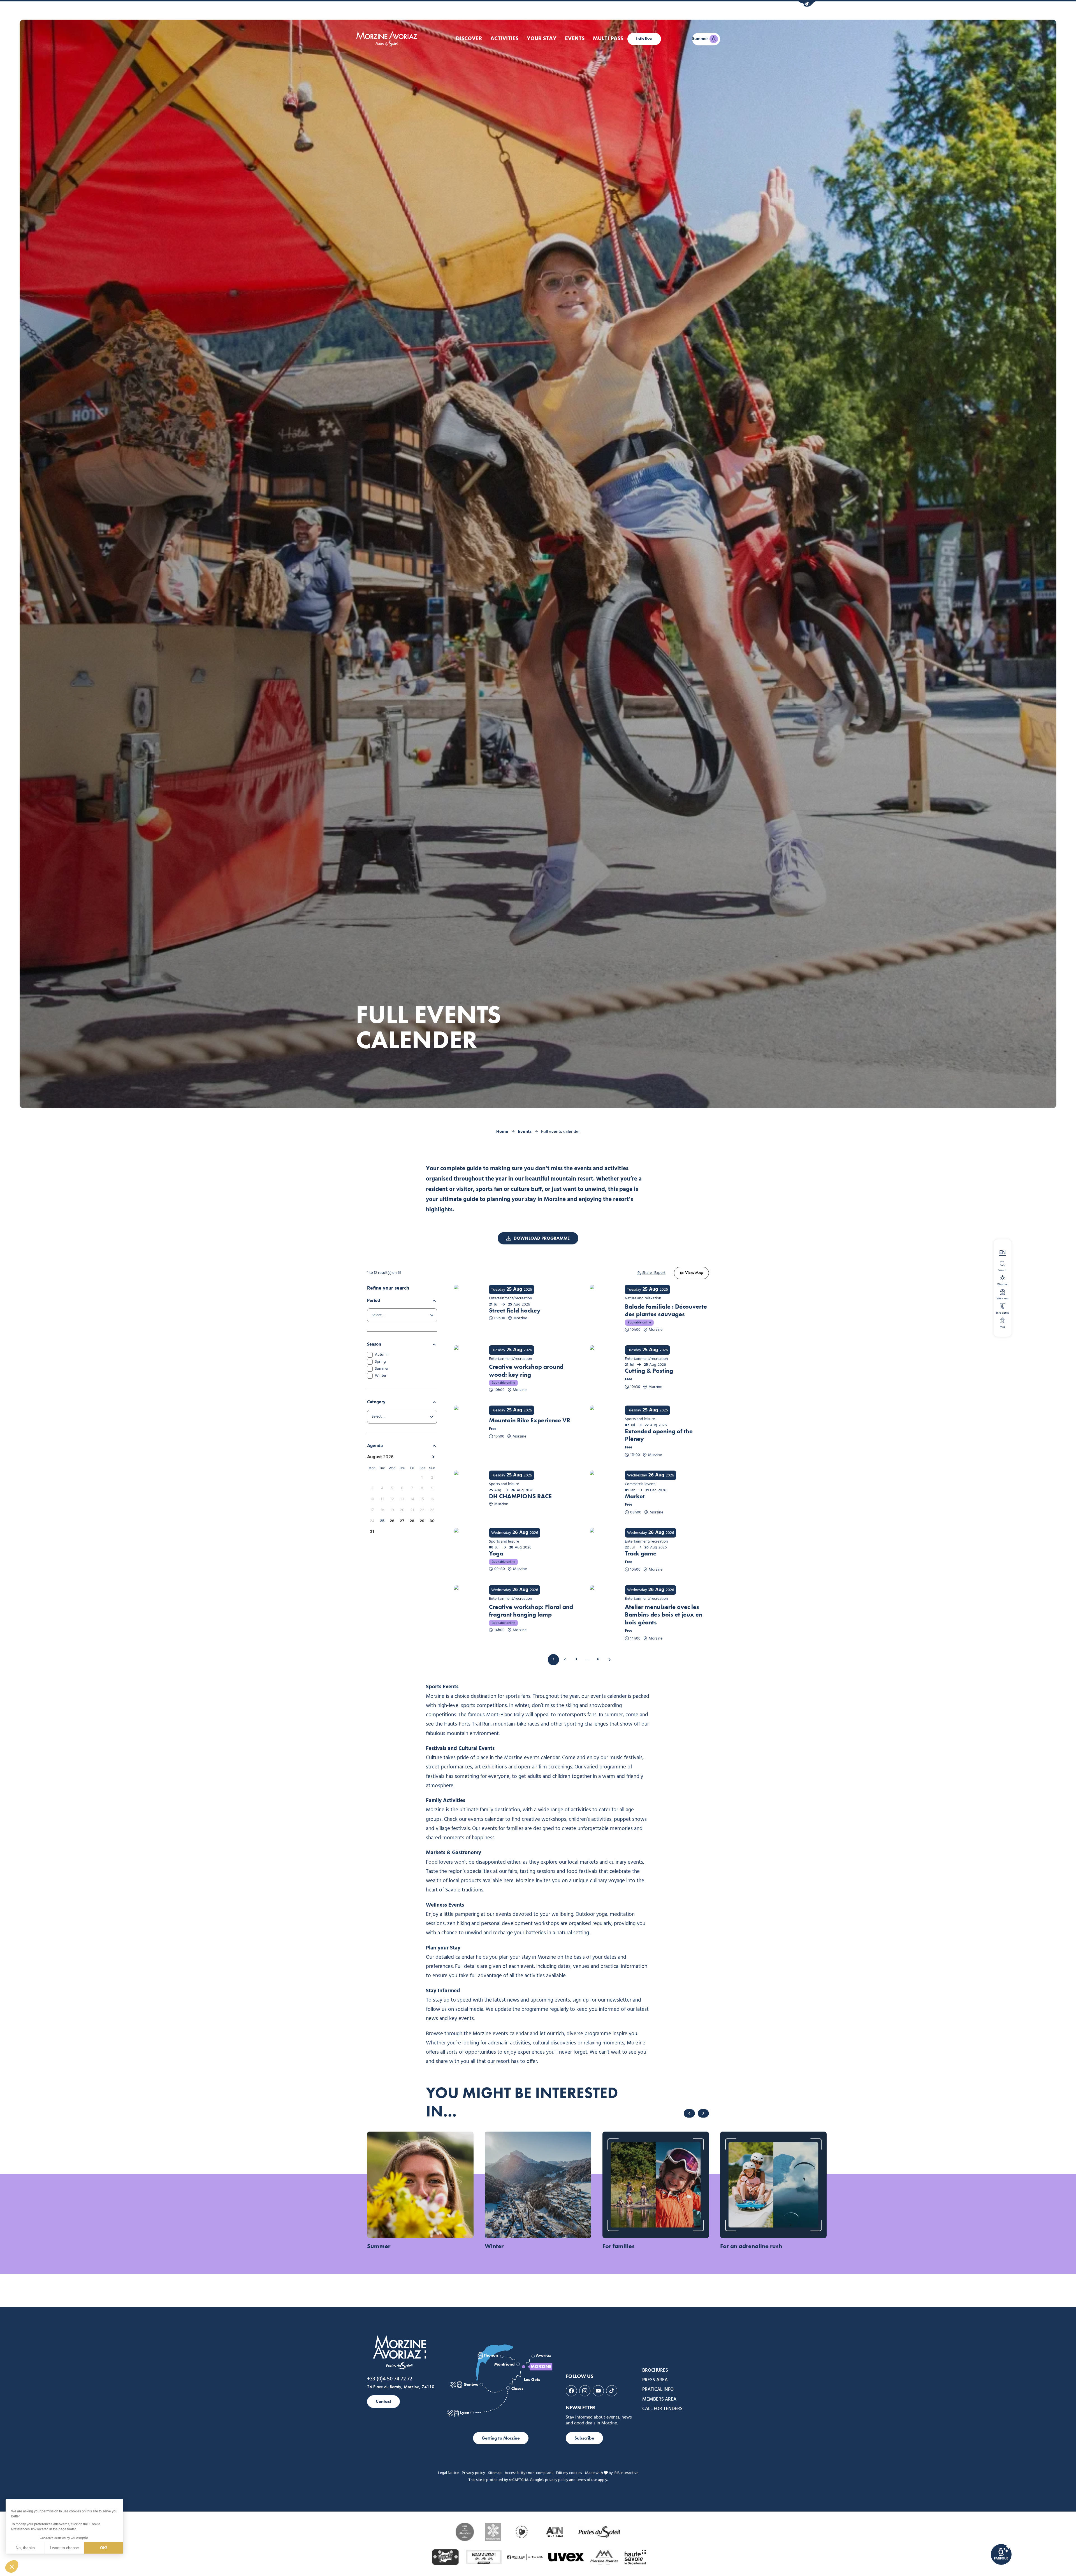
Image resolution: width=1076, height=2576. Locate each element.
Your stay (542, 39)
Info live (644, 39)
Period (374, 1301)
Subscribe (584, 2438)
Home (502, 1132)
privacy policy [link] (557, 2480)
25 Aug (514, 1290)
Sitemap (495, 2473)
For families (619, 2246)
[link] (1001, 2554)
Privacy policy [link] (473, 2473)
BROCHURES (655, 2371)
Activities (504, 39)
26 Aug (656, 1475)
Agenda (375, 1446)
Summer (382, 1369)
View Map (694, 1273)
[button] (807, 4)
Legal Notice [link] (448, 2473)
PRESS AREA (655, 2380)
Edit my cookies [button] (569, 2473)
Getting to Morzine (501, 2438)
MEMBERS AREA (659, 2399)
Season (374, 1344)
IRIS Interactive (626, 2473)
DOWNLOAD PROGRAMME (542, 1238)
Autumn (382, 1355)
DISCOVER (469, 39)
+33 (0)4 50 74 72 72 (390, 2379)
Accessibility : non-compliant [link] (529, 2473)
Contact (383, 2401)
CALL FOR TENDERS (662, 2409)
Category (376, 1402)
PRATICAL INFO (658, 2390)
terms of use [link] (587, 2480)
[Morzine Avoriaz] (388, 39)
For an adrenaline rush (751, 2246)
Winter (381, 1376)
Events (575, 39)
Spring (380, 1362)
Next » (609, 1660)
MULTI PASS (608, 39)
